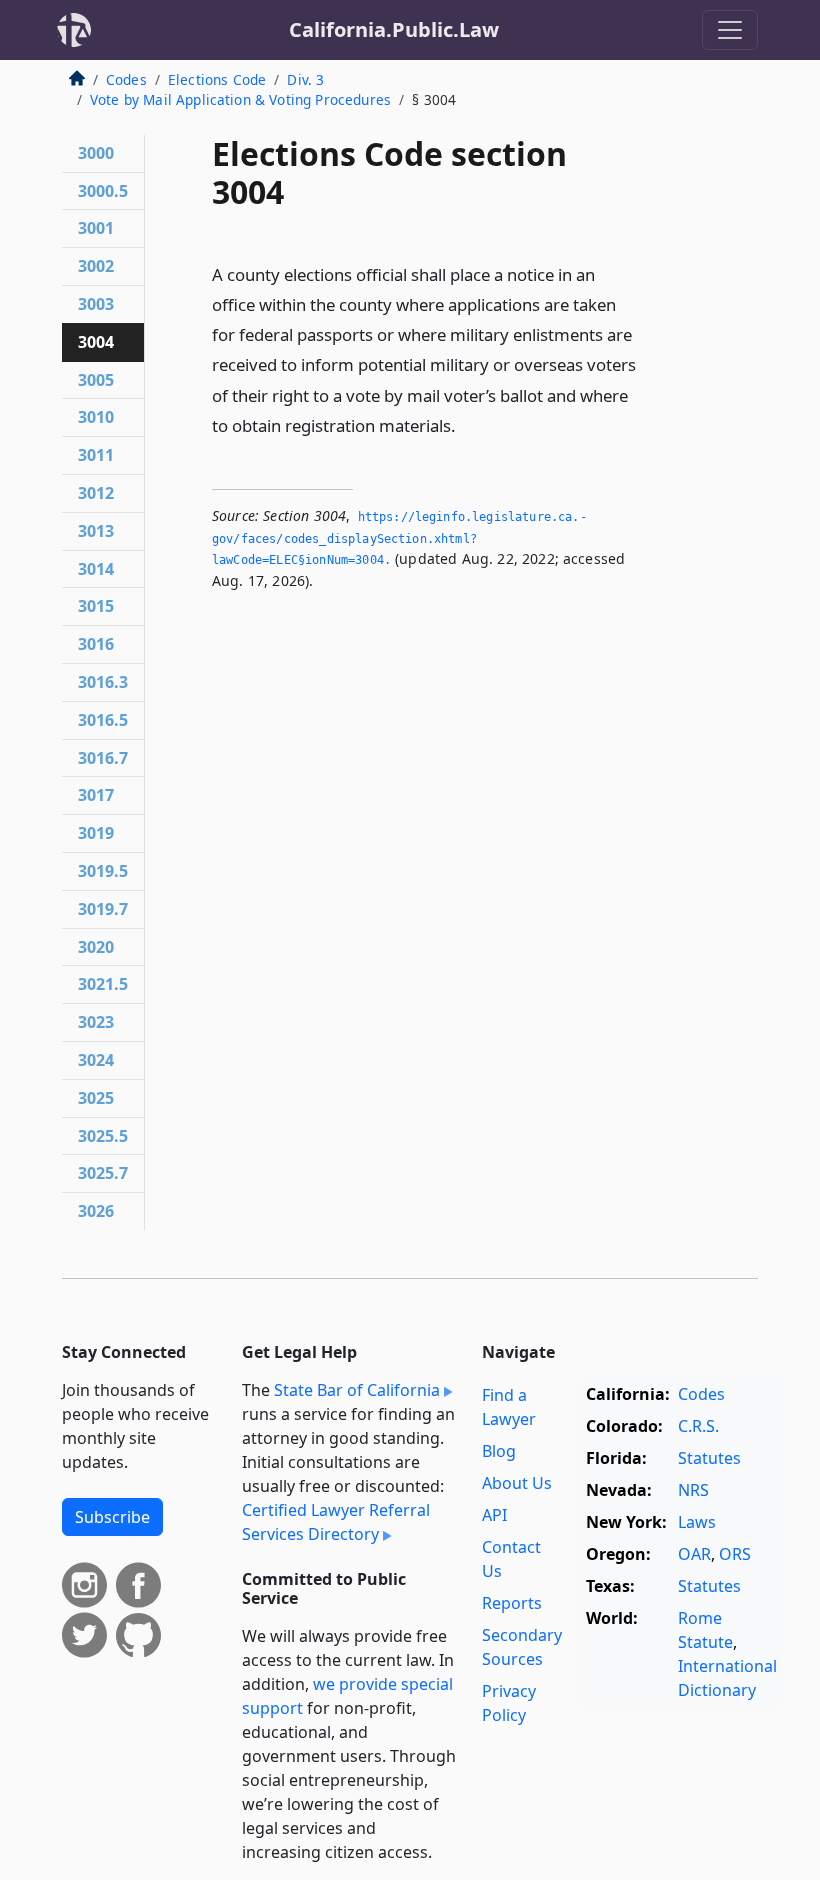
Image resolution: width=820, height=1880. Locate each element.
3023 (96, 1022)
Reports (512, 1603)
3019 (96, 833)
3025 (96, 1098)
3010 (96, 417)
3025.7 (103, 1173)
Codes (126, 79)
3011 (96, 455)
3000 (96, 153)
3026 (96, 1211)
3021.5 (103, 984)
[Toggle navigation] (730, 30)
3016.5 (103, 720)
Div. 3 (305, 79)
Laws (697, 1522)
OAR (694, 1554)
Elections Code (217, 79)
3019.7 (103, 909)
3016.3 (103, 682)
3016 (96, 644)
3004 (96, 342)
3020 (96, 947)
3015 (96, 606)
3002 (96, 266)
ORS (735, 1554)
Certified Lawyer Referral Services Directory (336, 1522)
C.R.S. (698, 1426)
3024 (96, 1060)
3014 (96, 569)
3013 (96, 531)
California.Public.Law (394, 29)
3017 (96, 795)
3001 (96, 228)
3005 (96, 380)
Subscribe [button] (112, 1517)
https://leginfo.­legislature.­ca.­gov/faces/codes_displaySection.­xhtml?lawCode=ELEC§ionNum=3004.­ (399, 538)
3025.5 (103, 1136)
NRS (693, 1490)
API (494, 1515)
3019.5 (103, 871)
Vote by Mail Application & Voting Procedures (240, 99)
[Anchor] (467, 424)
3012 (96, 493)
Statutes (709, 1458)
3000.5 (103, 191)
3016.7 (103, 758)
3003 (96, 304)
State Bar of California (357, 1390)
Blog (499, 1451)
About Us (517, 1483)
